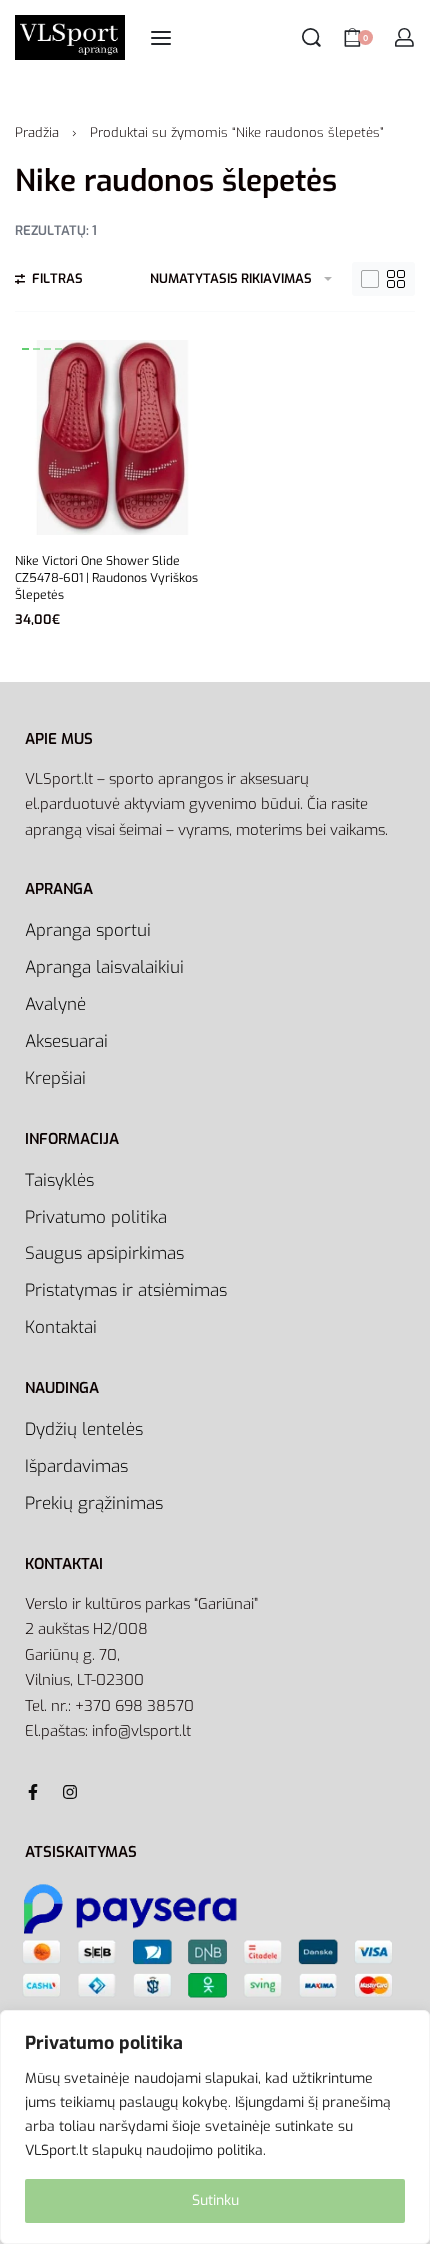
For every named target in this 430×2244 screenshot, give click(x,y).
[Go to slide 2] (47, 349)
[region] (215, 2127)
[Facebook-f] (33, 1792)
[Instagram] (70, 1792)
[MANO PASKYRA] (404, 37)
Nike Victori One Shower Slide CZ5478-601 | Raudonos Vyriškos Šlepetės (106, 578)
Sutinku (215, 2200)
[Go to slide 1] (36, 349)
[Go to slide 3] (58, 349)
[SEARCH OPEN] (311, 37)
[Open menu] (161, 38)
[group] (112, 437)
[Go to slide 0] (25, 349)
